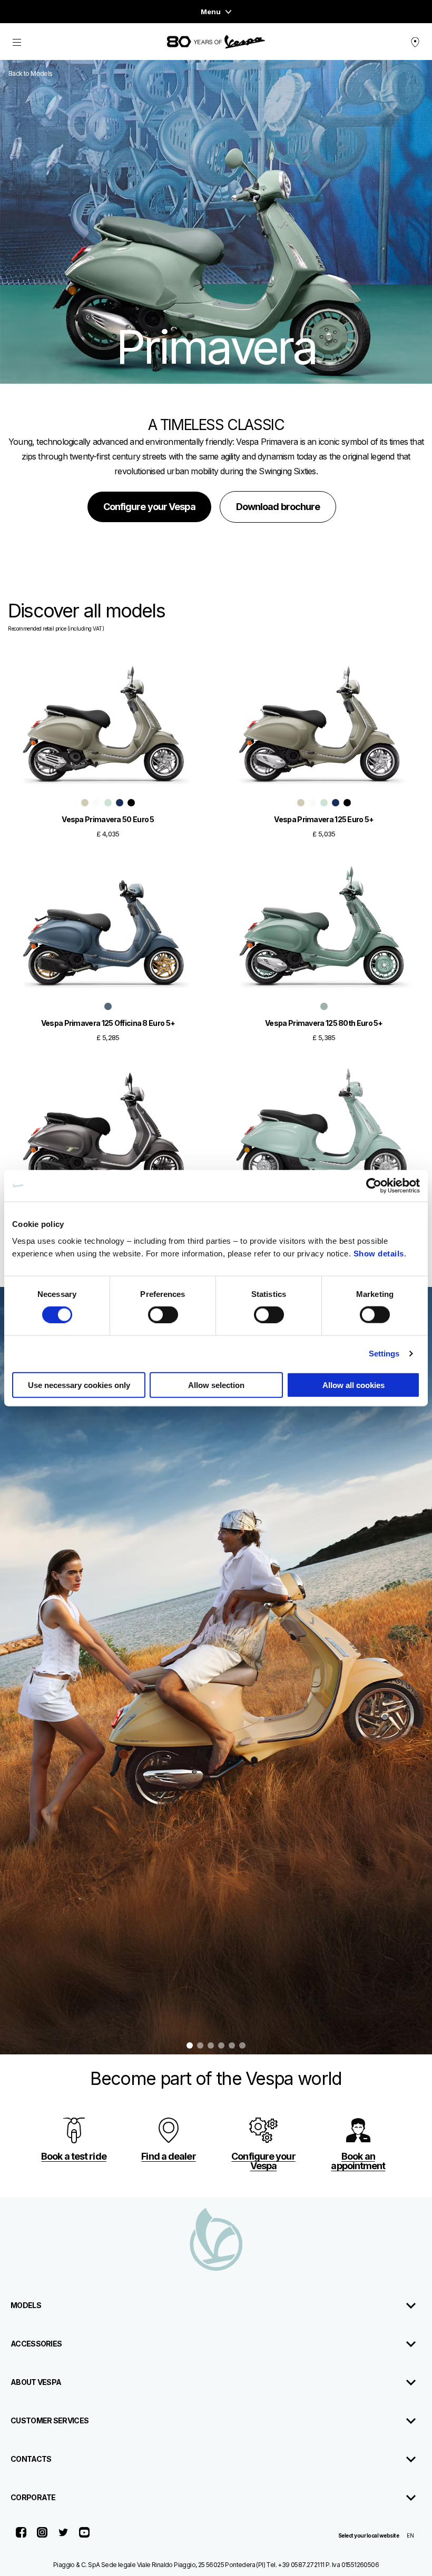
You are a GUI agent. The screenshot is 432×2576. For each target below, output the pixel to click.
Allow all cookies (354, 1385)
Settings (384, 1354)
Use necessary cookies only (79, 1385)
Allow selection (216, 1385)
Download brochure (278, 507)
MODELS (26, 2305)
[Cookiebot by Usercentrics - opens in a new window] (374, 1186)
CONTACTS (31, 2459)
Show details (379, 1253)
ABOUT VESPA (36, 2382)
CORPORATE (33, 2497)
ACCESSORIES (36, 2344)
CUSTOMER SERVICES (50, 2420)
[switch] (163, 1315)
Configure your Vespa (149, 507)
